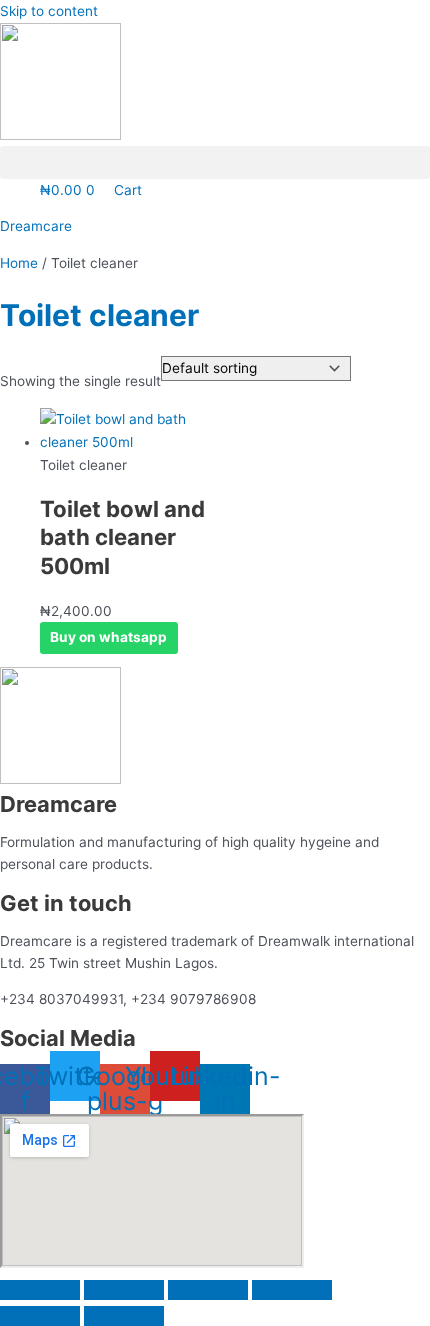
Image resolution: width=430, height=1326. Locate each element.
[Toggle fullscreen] (124, 1290)
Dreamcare (36, 226)
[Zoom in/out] (40, 1290)
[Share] (208, 1290)
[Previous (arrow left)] (40, 1316)
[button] (215, 162)
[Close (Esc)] (292, 1290)
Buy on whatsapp (108, 637)
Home (19, 263)
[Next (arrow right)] (124, 1316)
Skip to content (49, 11)
